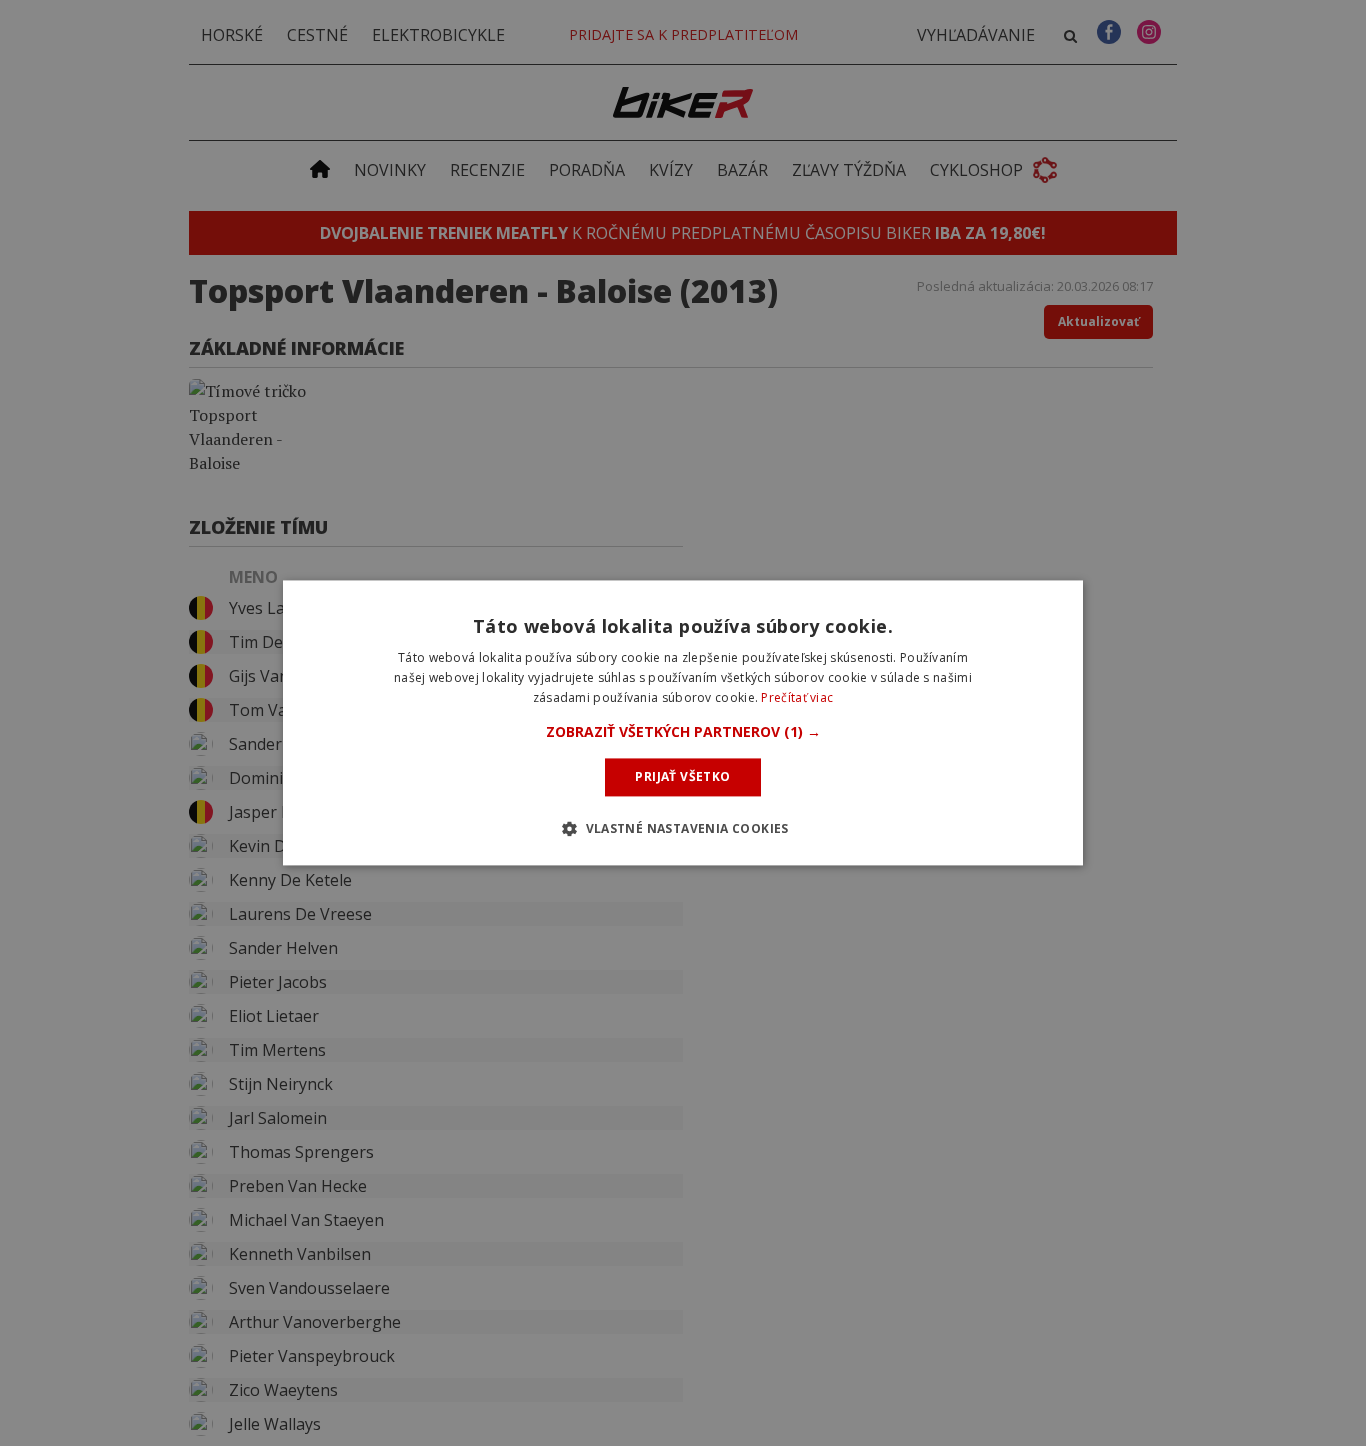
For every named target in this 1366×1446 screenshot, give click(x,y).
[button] (683, 732)
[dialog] (683, 722)
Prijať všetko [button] (682, 776)
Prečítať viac (797, 697)
